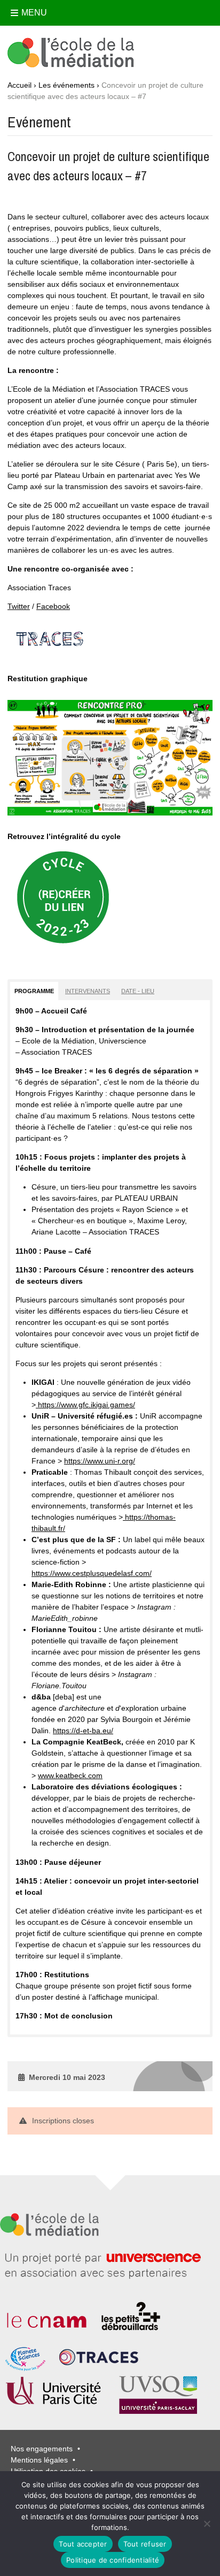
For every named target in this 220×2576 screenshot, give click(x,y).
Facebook (53, 606)
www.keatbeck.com (70, 1775)
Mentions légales (39, 2460)
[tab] (34, 991)
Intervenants (88, 991)
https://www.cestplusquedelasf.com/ (92, 1573)
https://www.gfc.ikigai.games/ (85, 1405)
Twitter (19, 606)
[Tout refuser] (207, 2524)
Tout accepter (83, 2544)
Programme (34, 991)
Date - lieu (138, 991)
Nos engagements (42, 2449)
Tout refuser (145, 2544)
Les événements (66, 85)
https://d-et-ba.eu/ (83, 1731)
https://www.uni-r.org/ (100, 1461)
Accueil (19, 85)
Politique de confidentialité (113, 2560)
